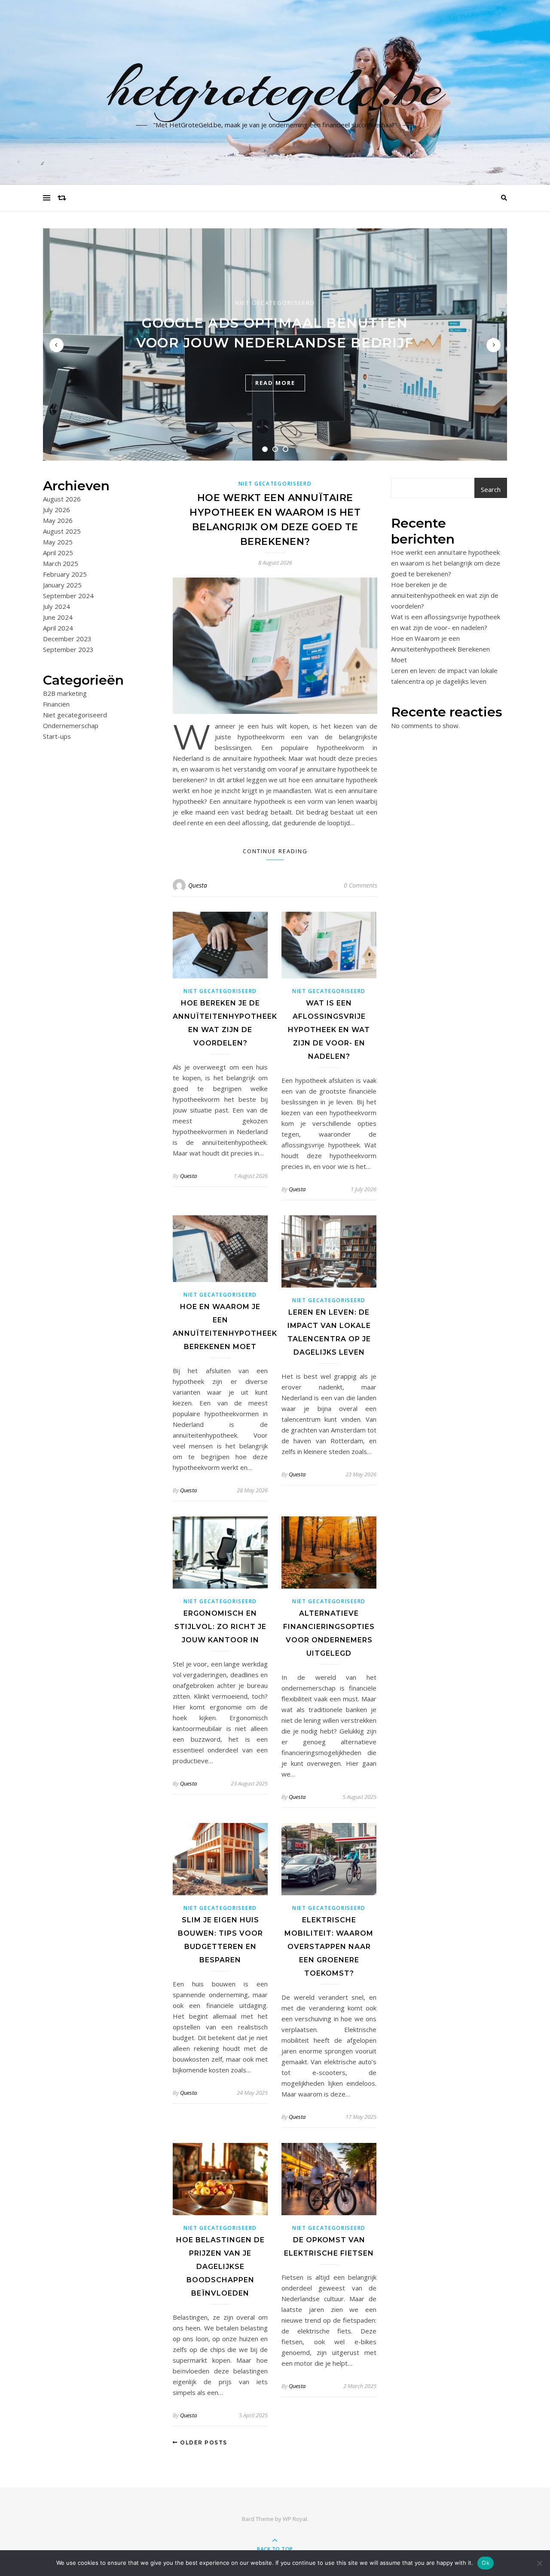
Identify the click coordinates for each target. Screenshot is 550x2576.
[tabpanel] (275, 344)
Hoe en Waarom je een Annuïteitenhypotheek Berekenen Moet (440, 649)
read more (275, 383)
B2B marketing (65, 693)
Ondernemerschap (71, 725)
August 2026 (62, 499)
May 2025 (58, 542)
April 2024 (58, 628)
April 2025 (58, 553)
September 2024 (68, 596)
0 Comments (361, 885)
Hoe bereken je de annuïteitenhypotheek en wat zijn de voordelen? (445, 595)
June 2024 (58, 617)
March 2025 (61, 563)
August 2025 (62, 531)
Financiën (56, 704)
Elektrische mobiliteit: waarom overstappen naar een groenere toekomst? (329, 1947)
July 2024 (57, 606)
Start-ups (57, 736)
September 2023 (68, 649)
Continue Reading (275, 851)
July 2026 (57, 510)
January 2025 (62, 585)
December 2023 (67, 639)
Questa (198, 885)
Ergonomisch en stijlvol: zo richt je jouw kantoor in (220, 1627)
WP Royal (295, 2519)
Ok (486, 2563)
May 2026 (58, 520)
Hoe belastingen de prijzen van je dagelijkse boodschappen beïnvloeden (220, 2267)
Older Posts (203, 2442)
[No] (539, 2563)
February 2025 (65, 574)
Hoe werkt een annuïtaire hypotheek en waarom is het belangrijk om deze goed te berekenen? (446, 563)
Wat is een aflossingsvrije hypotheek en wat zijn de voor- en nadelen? (329, 1030)
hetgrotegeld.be (275, 87)
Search (491, 489)
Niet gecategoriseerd (275, 303)
